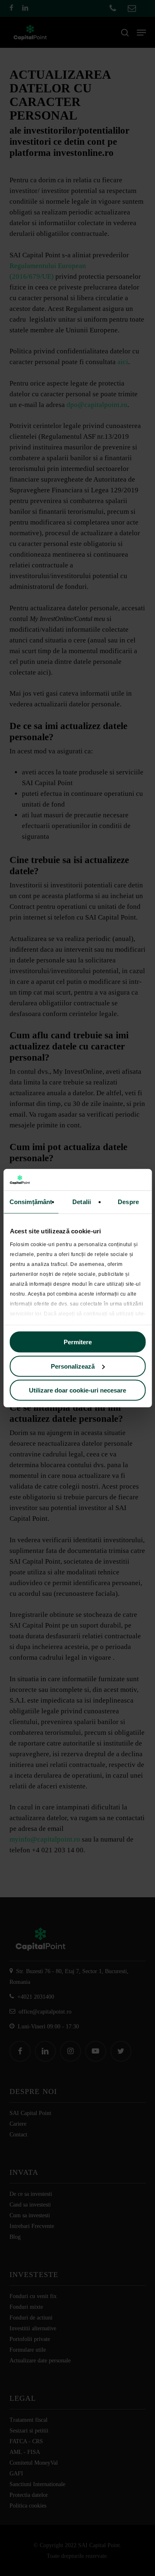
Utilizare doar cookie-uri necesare (77, 1390)
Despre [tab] (128, 1202)
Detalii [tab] (82, 1202)
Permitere (78, 1342)
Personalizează (73, 1366)
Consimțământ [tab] (31, 1202)
